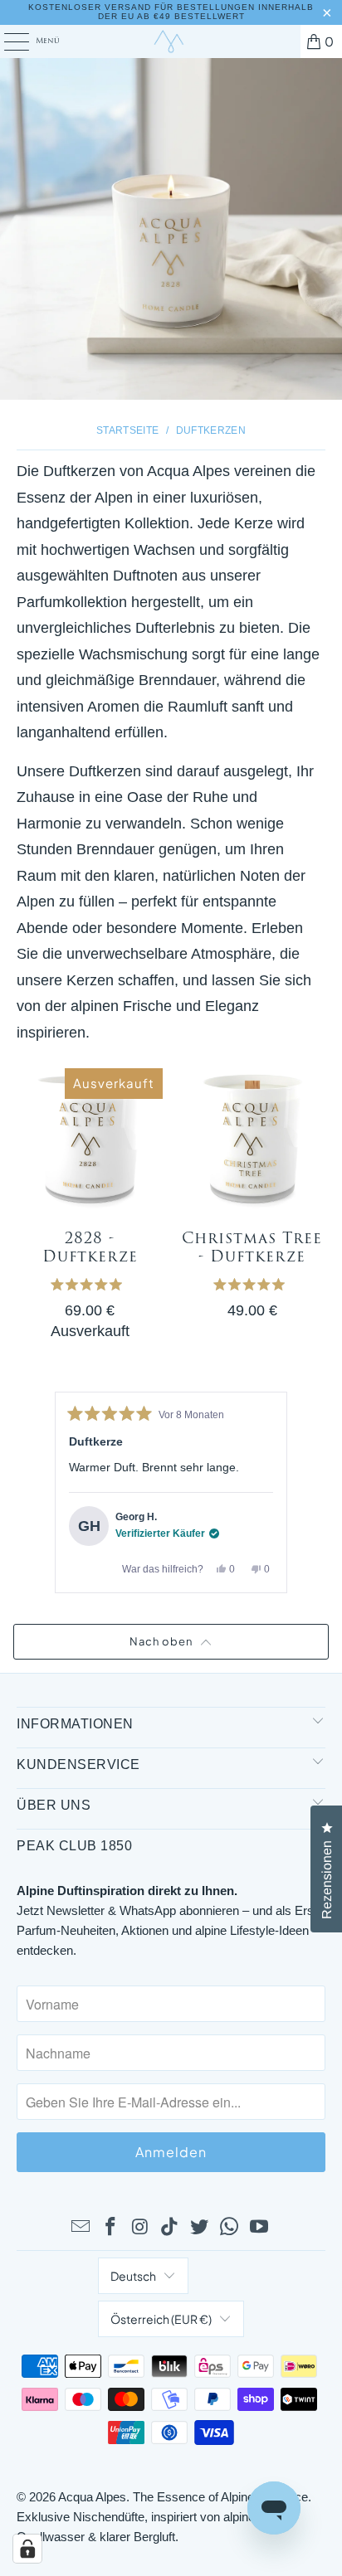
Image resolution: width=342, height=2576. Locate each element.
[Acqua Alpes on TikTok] (170, 2228)
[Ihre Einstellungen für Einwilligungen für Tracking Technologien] (27, 2549)
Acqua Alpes (92, 2497)
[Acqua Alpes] (171, 41)
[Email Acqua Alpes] (81, 2228)
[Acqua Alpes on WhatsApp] (230, 2228)
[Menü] (7, 41)
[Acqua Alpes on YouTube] (259, 2228)
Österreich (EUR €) (161, 2319)
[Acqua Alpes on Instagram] (140, 2228)
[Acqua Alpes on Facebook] (111, 2228)
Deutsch (133, 2276)
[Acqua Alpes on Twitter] (200, 2228)
